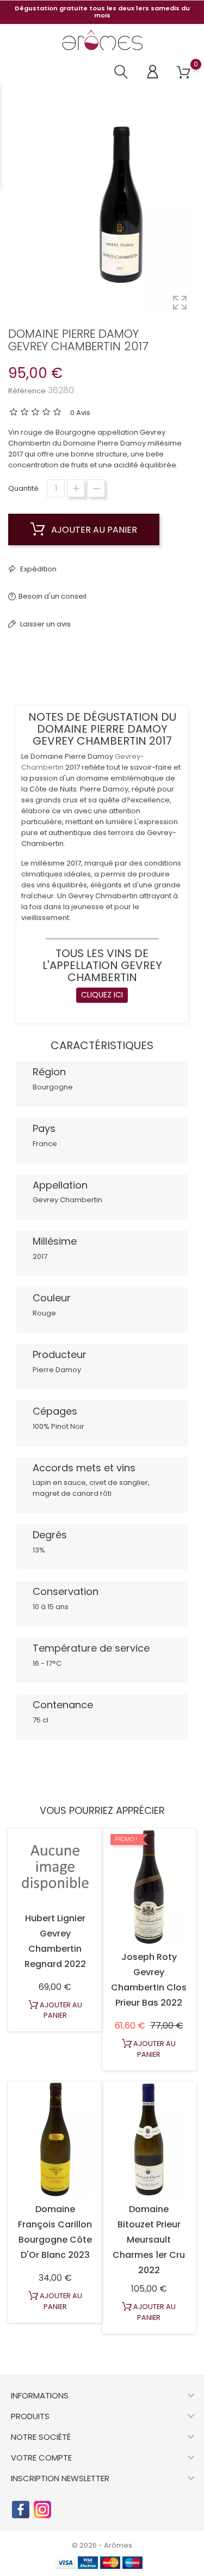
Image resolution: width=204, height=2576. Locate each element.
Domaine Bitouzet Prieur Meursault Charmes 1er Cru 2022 (149, 2240)
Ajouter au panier (93, 530)
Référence (27, 391)
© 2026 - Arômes (102, 2545)
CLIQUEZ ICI (102, 995)
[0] (184, 73)
